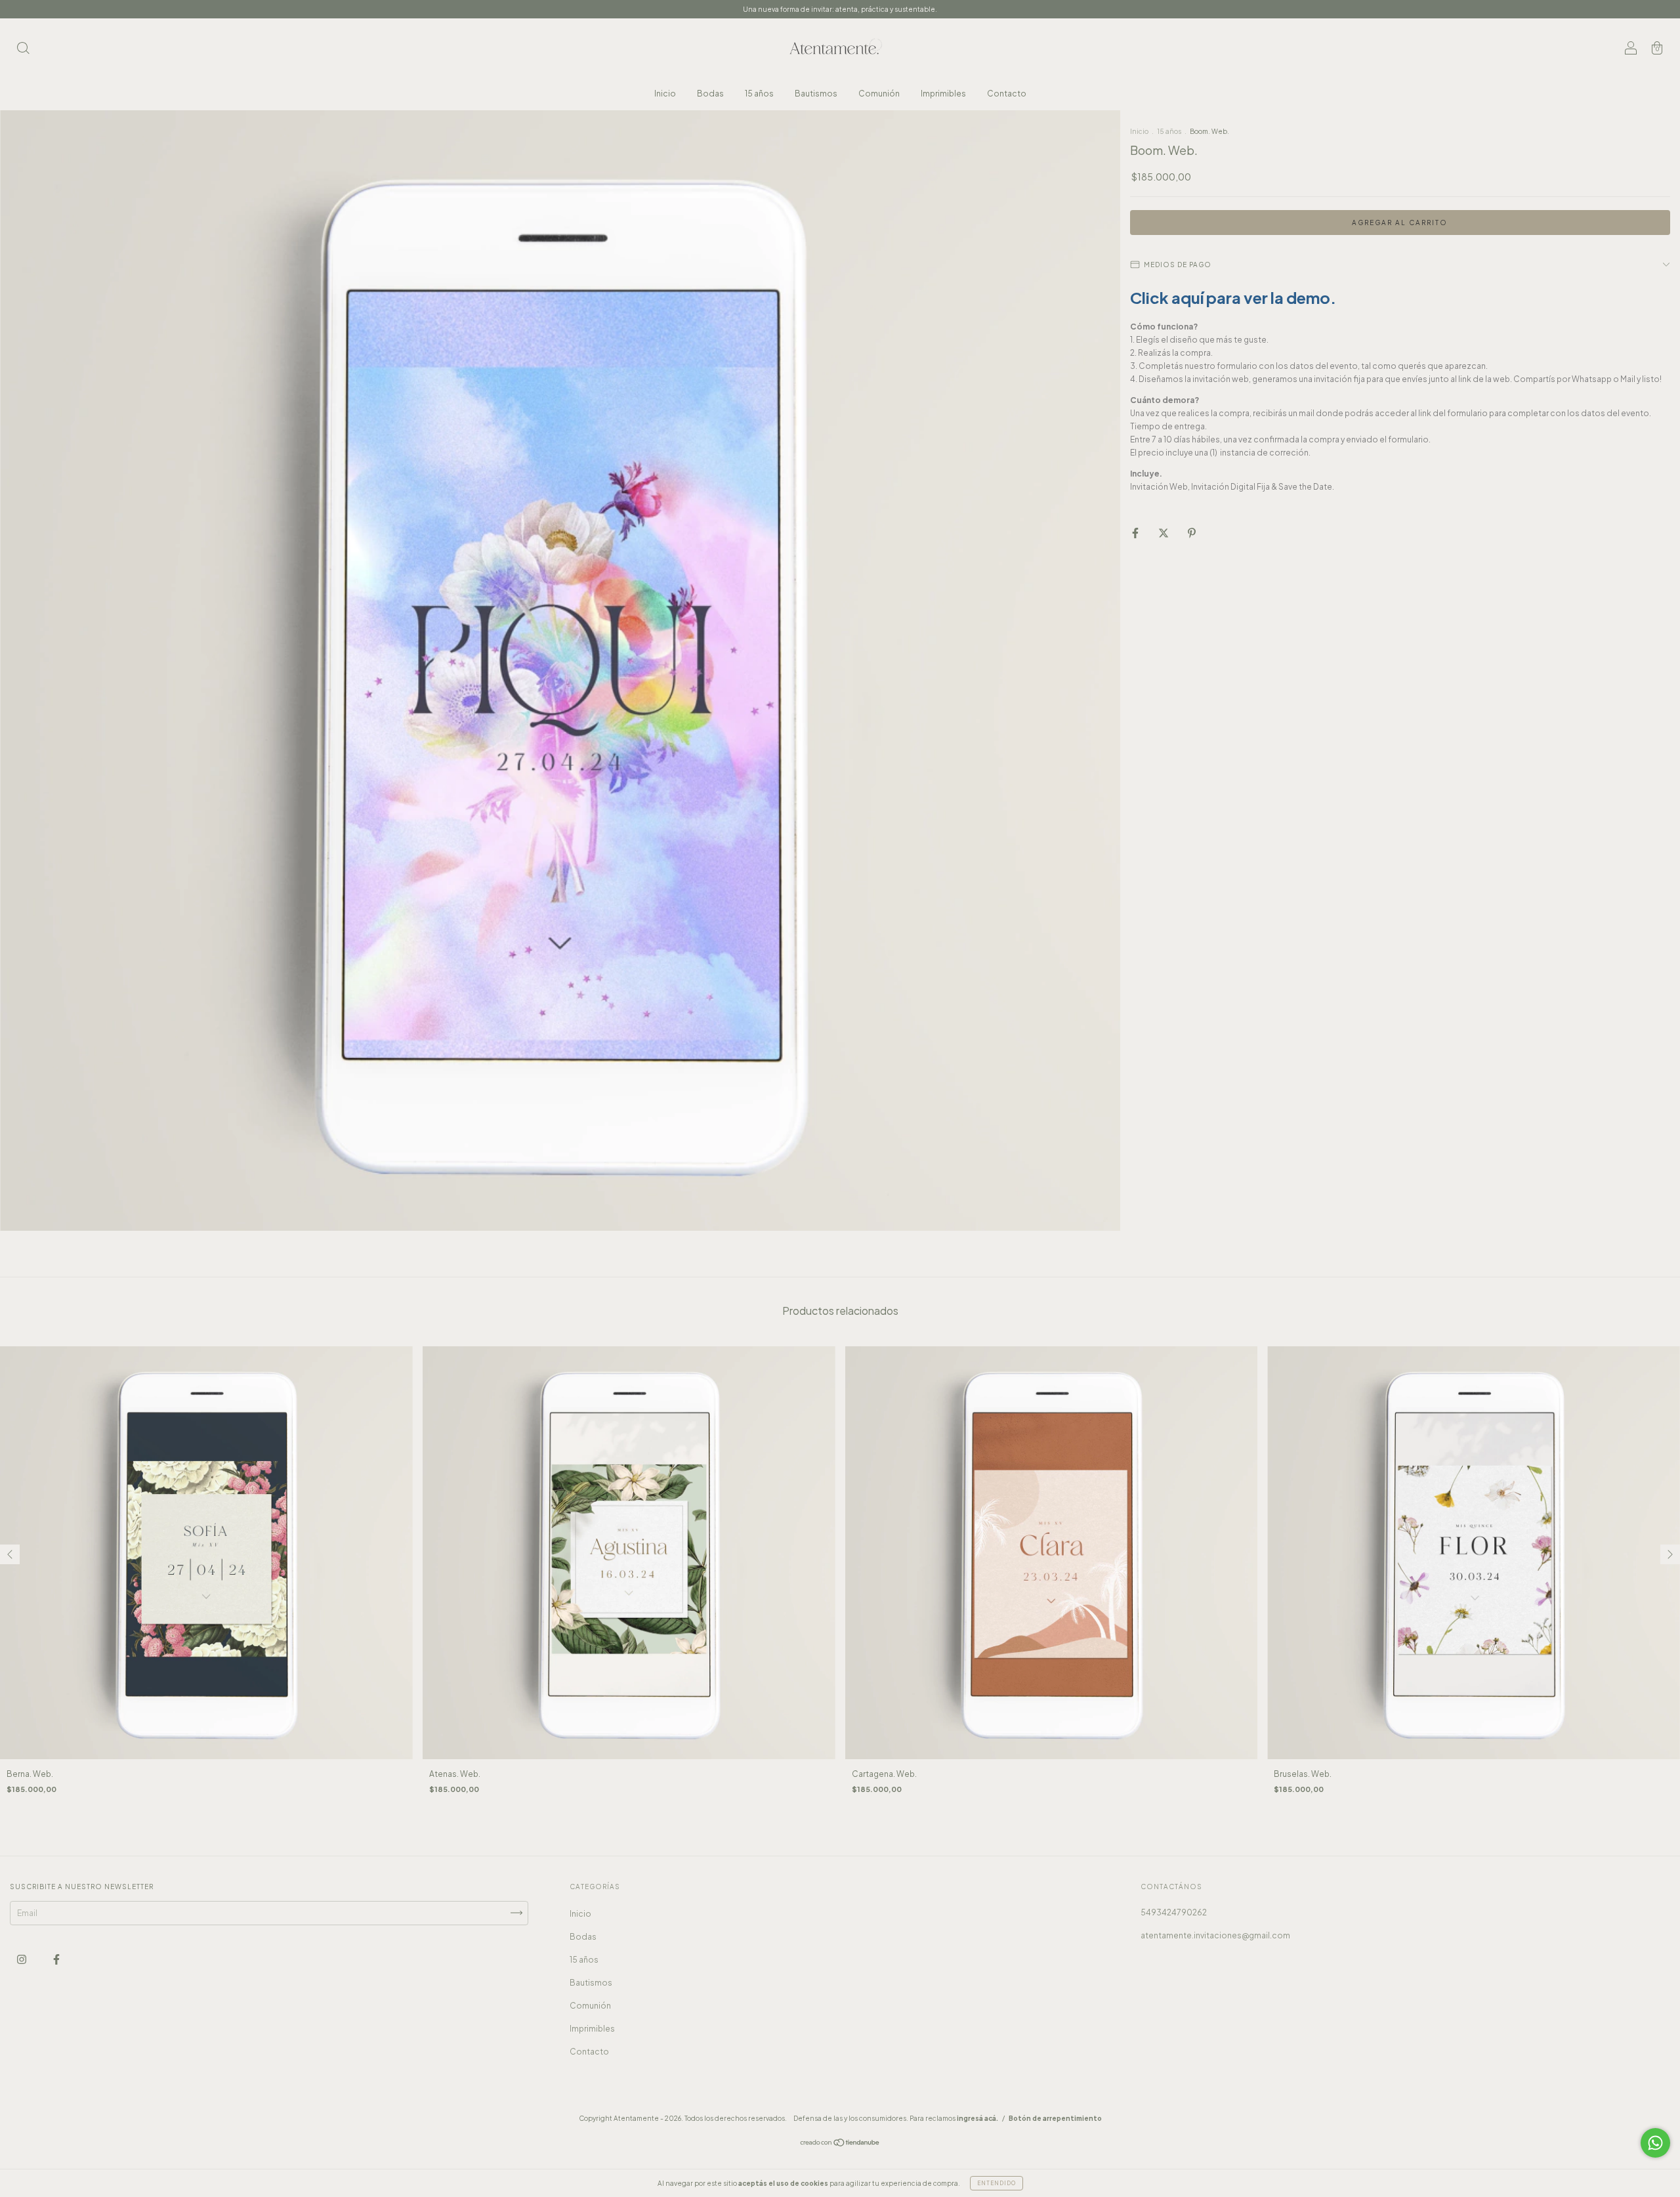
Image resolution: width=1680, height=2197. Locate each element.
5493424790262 (1174, 1912)
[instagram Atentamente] (22, 1959)
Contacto (1007, 94)
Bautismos (816, 94)
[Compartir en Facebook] (1136, 533)
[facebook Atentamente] (56, 1959)
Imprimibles (943, 94)
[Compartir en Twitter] (1164, 533)
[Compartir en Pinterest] (1192, 533)
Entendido (997, 2183)
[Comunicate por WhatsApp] (1655, 2143)
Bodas (710, 94)
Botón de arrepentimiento (1055, 2118)
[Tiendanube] (840, 2144)
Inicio (665, 94)
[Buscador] (23, 50)
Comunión (879, 94)
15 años (759, 94)
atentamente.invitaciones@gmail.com (1215, 1935)
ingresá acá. (977, 2118)
